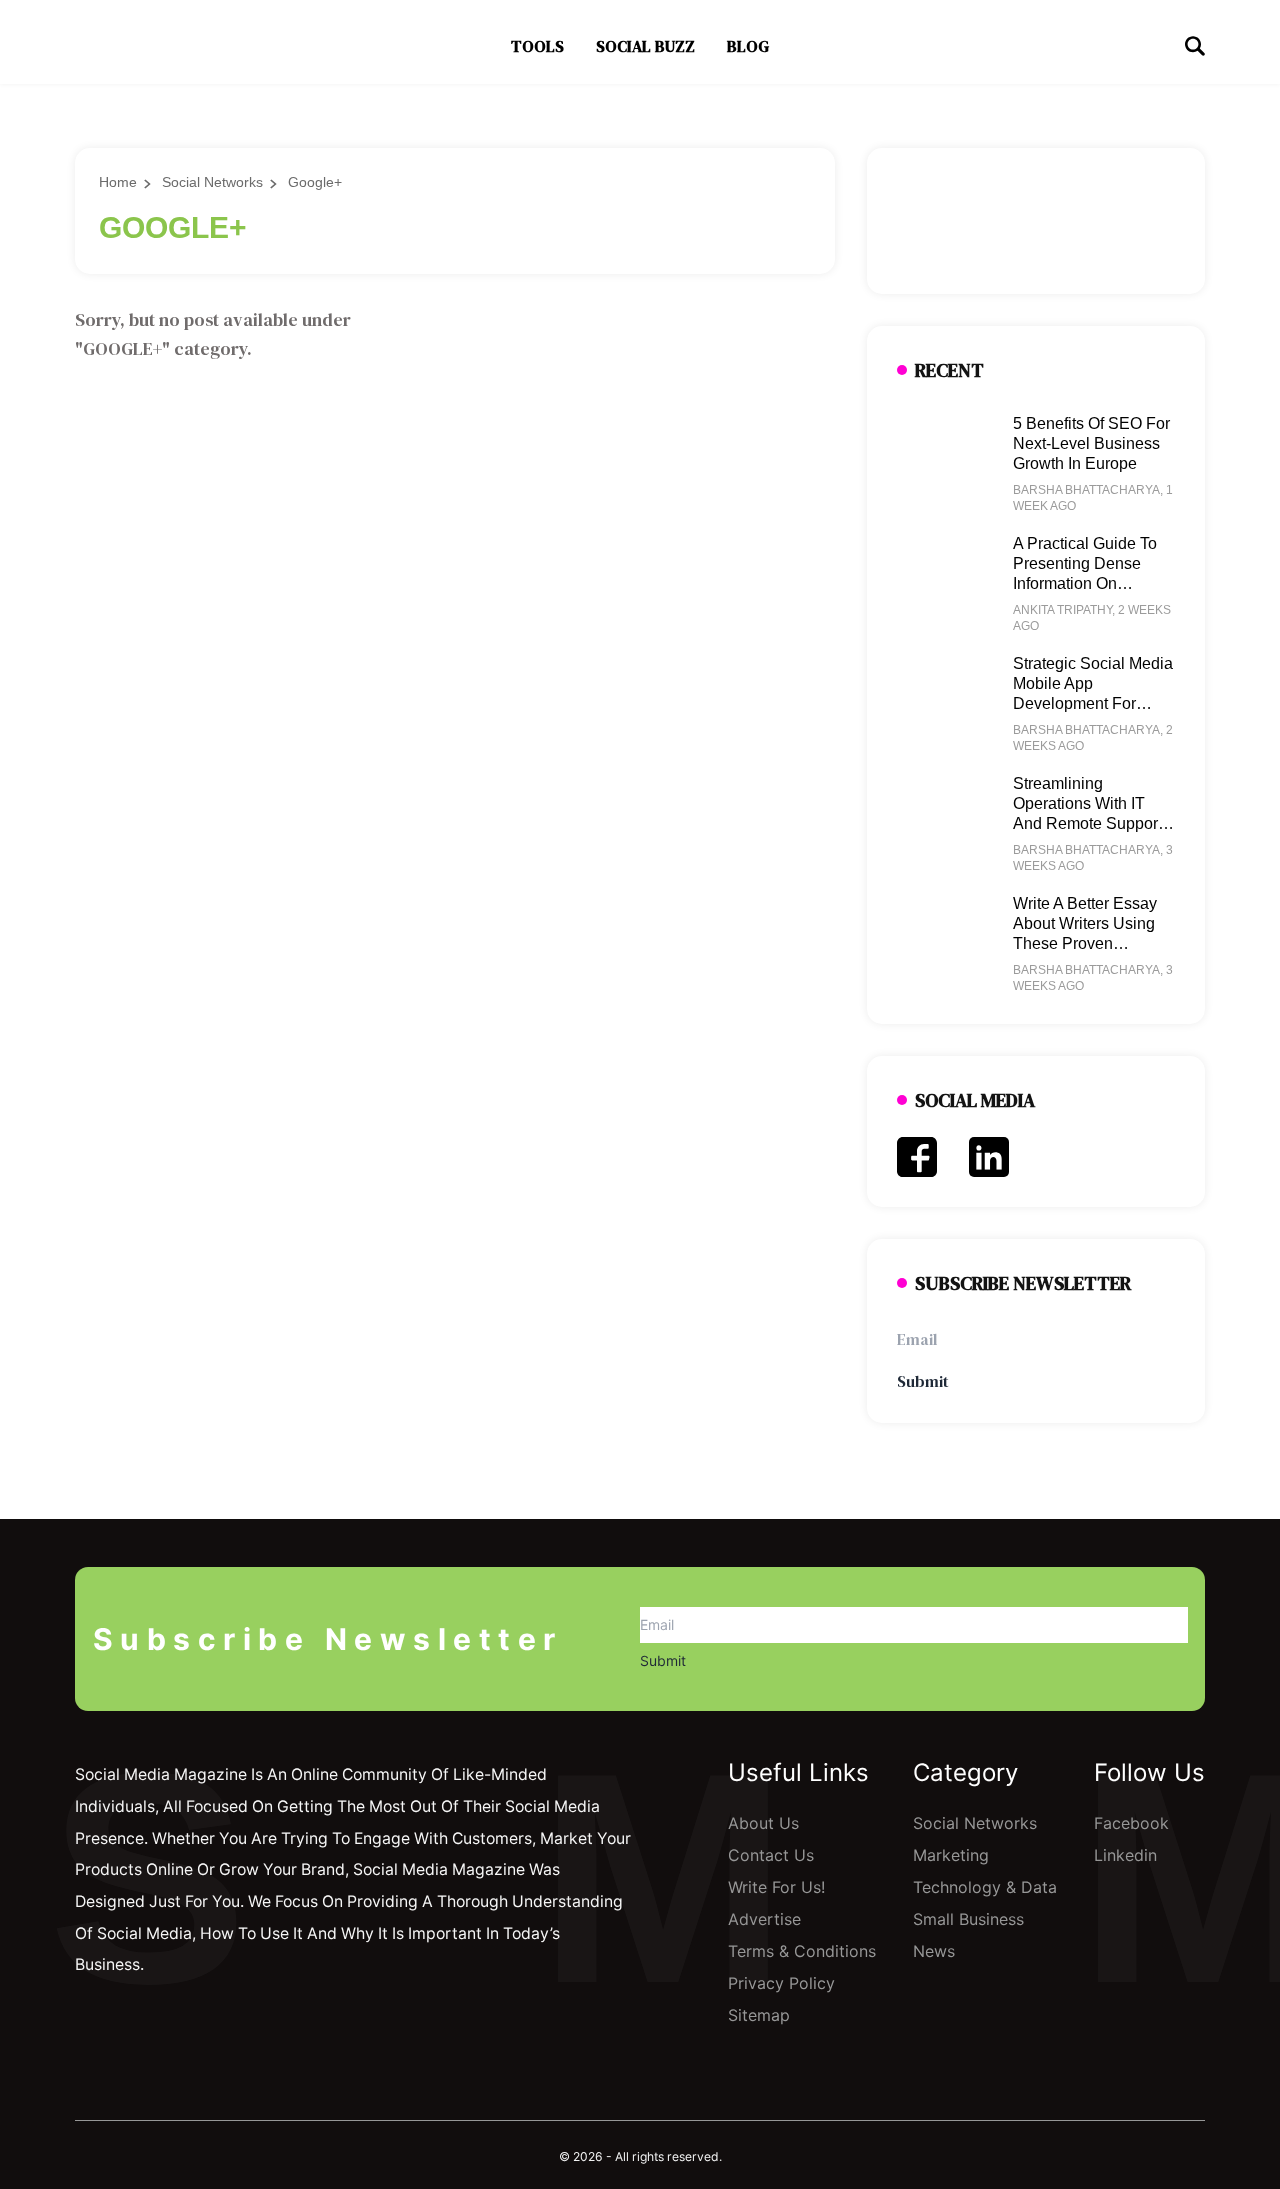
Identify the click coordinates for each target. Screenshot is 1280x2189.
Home (118, 182)
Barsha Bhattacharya (1086, 490)
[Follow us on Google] (1036, 221)
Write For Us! (776, 1887)
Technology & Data (985, 1887)
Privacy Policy (781, 1983)
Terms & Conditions (802, 1951)
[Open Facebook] (917, 1157)
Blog (748, 46)
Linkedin (1125, 1855)
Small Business (968, 1919)
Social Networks (212, 182)
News (934, 1951)
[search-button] (1195, 46)
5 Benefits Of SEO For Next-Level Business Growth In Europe (1091, 443)
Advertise (764, 1919)
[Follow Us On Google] (185, 2021)
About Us (763, 1823)
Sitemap (759, 2015)
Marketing (951, 1855)
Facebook (1131, 1823)
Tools (537, 46)
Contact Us (771, 1855)
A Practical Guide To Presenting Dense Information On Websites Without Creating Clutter (1085, 583)
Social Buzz (645, 46)
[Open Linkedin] (989, 1157)
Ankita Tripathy (1062, 610)
